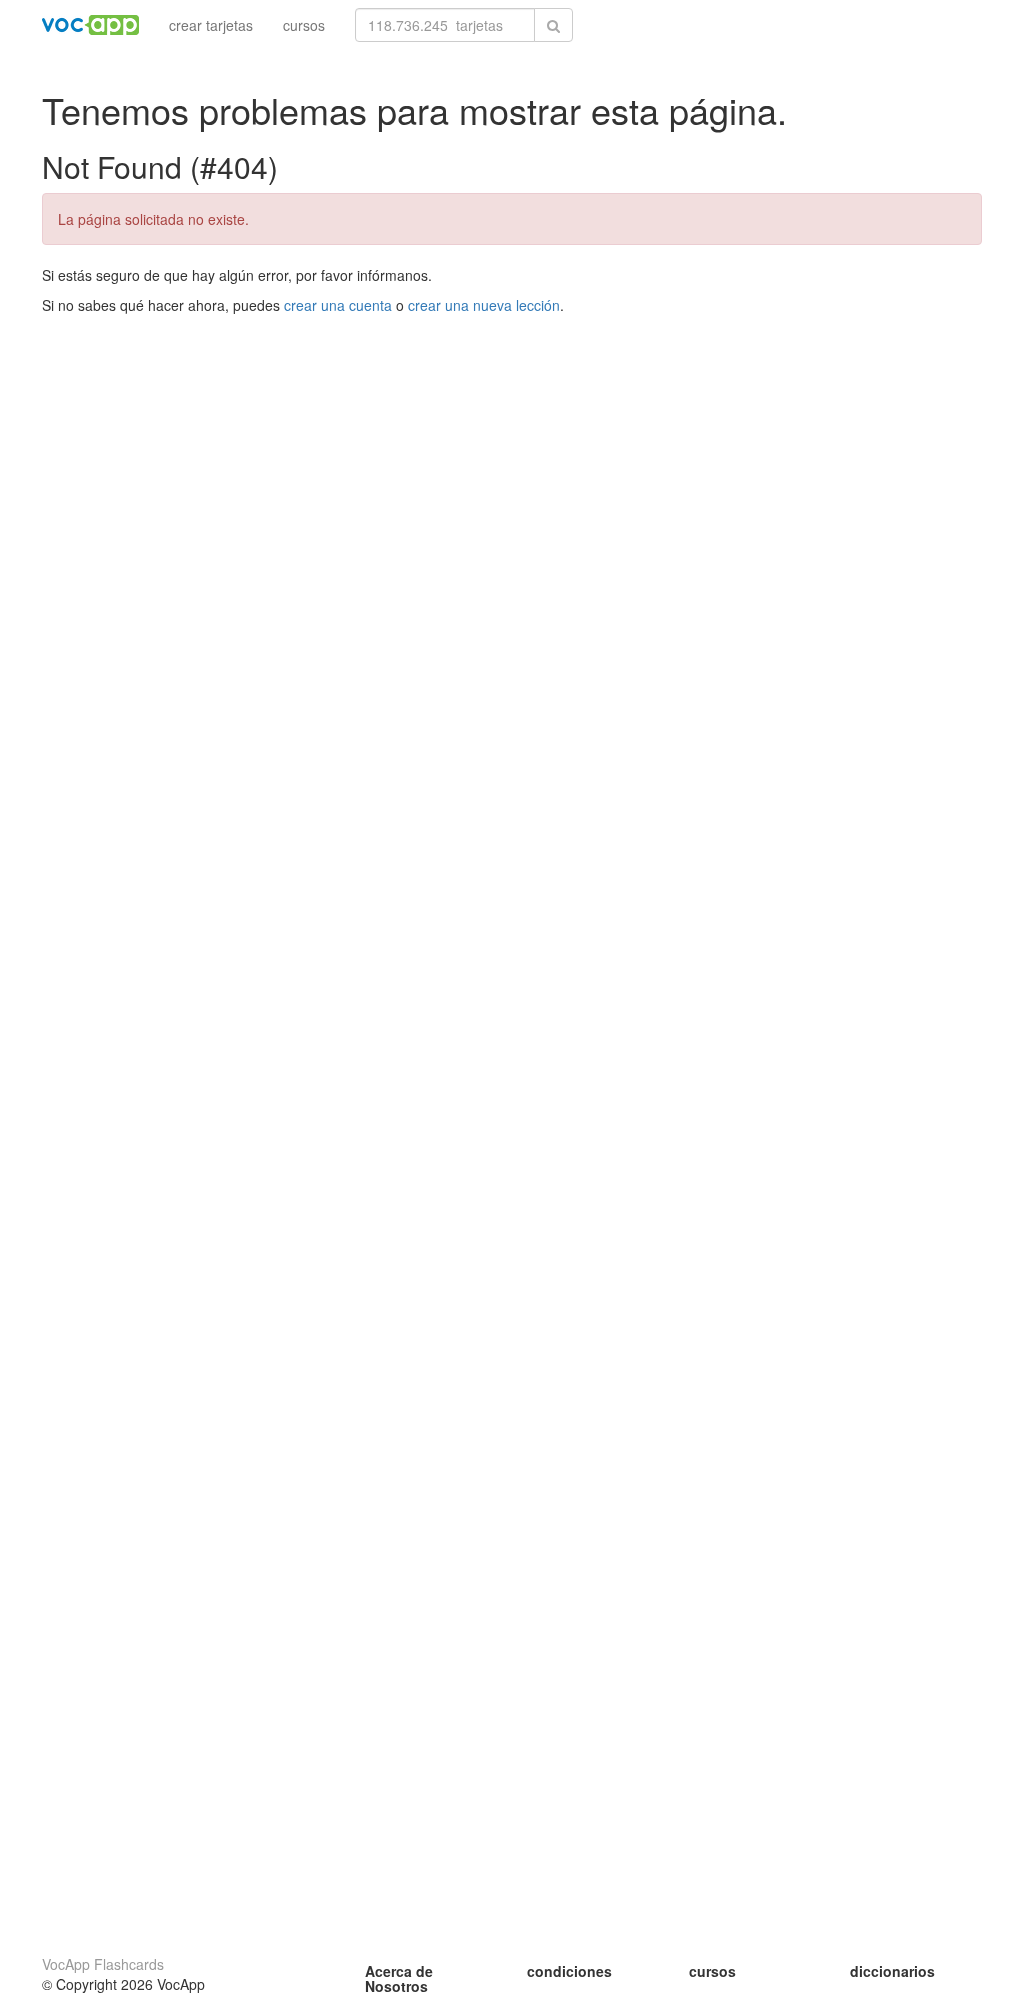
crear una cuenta (338, 305)
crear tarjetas (211, 25)
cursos (304, 25)
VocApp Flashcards (103, 1964)
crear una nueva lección (484, 305)
